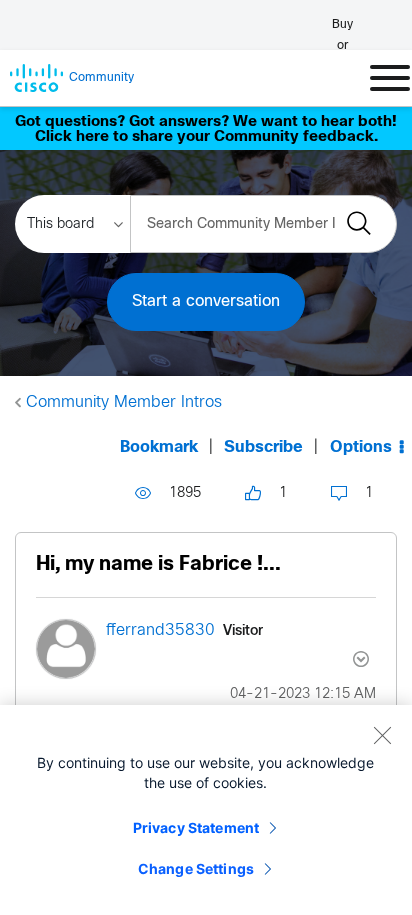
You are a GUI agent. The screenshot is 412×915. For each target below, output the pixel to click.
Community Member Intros (124, 402)
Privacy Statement (196, 827)
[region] (206, 810)
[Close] (382, 735)
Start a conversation (206, 301)
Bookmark (159, 447)
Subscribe (263, 447)
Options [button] (361, 447)
